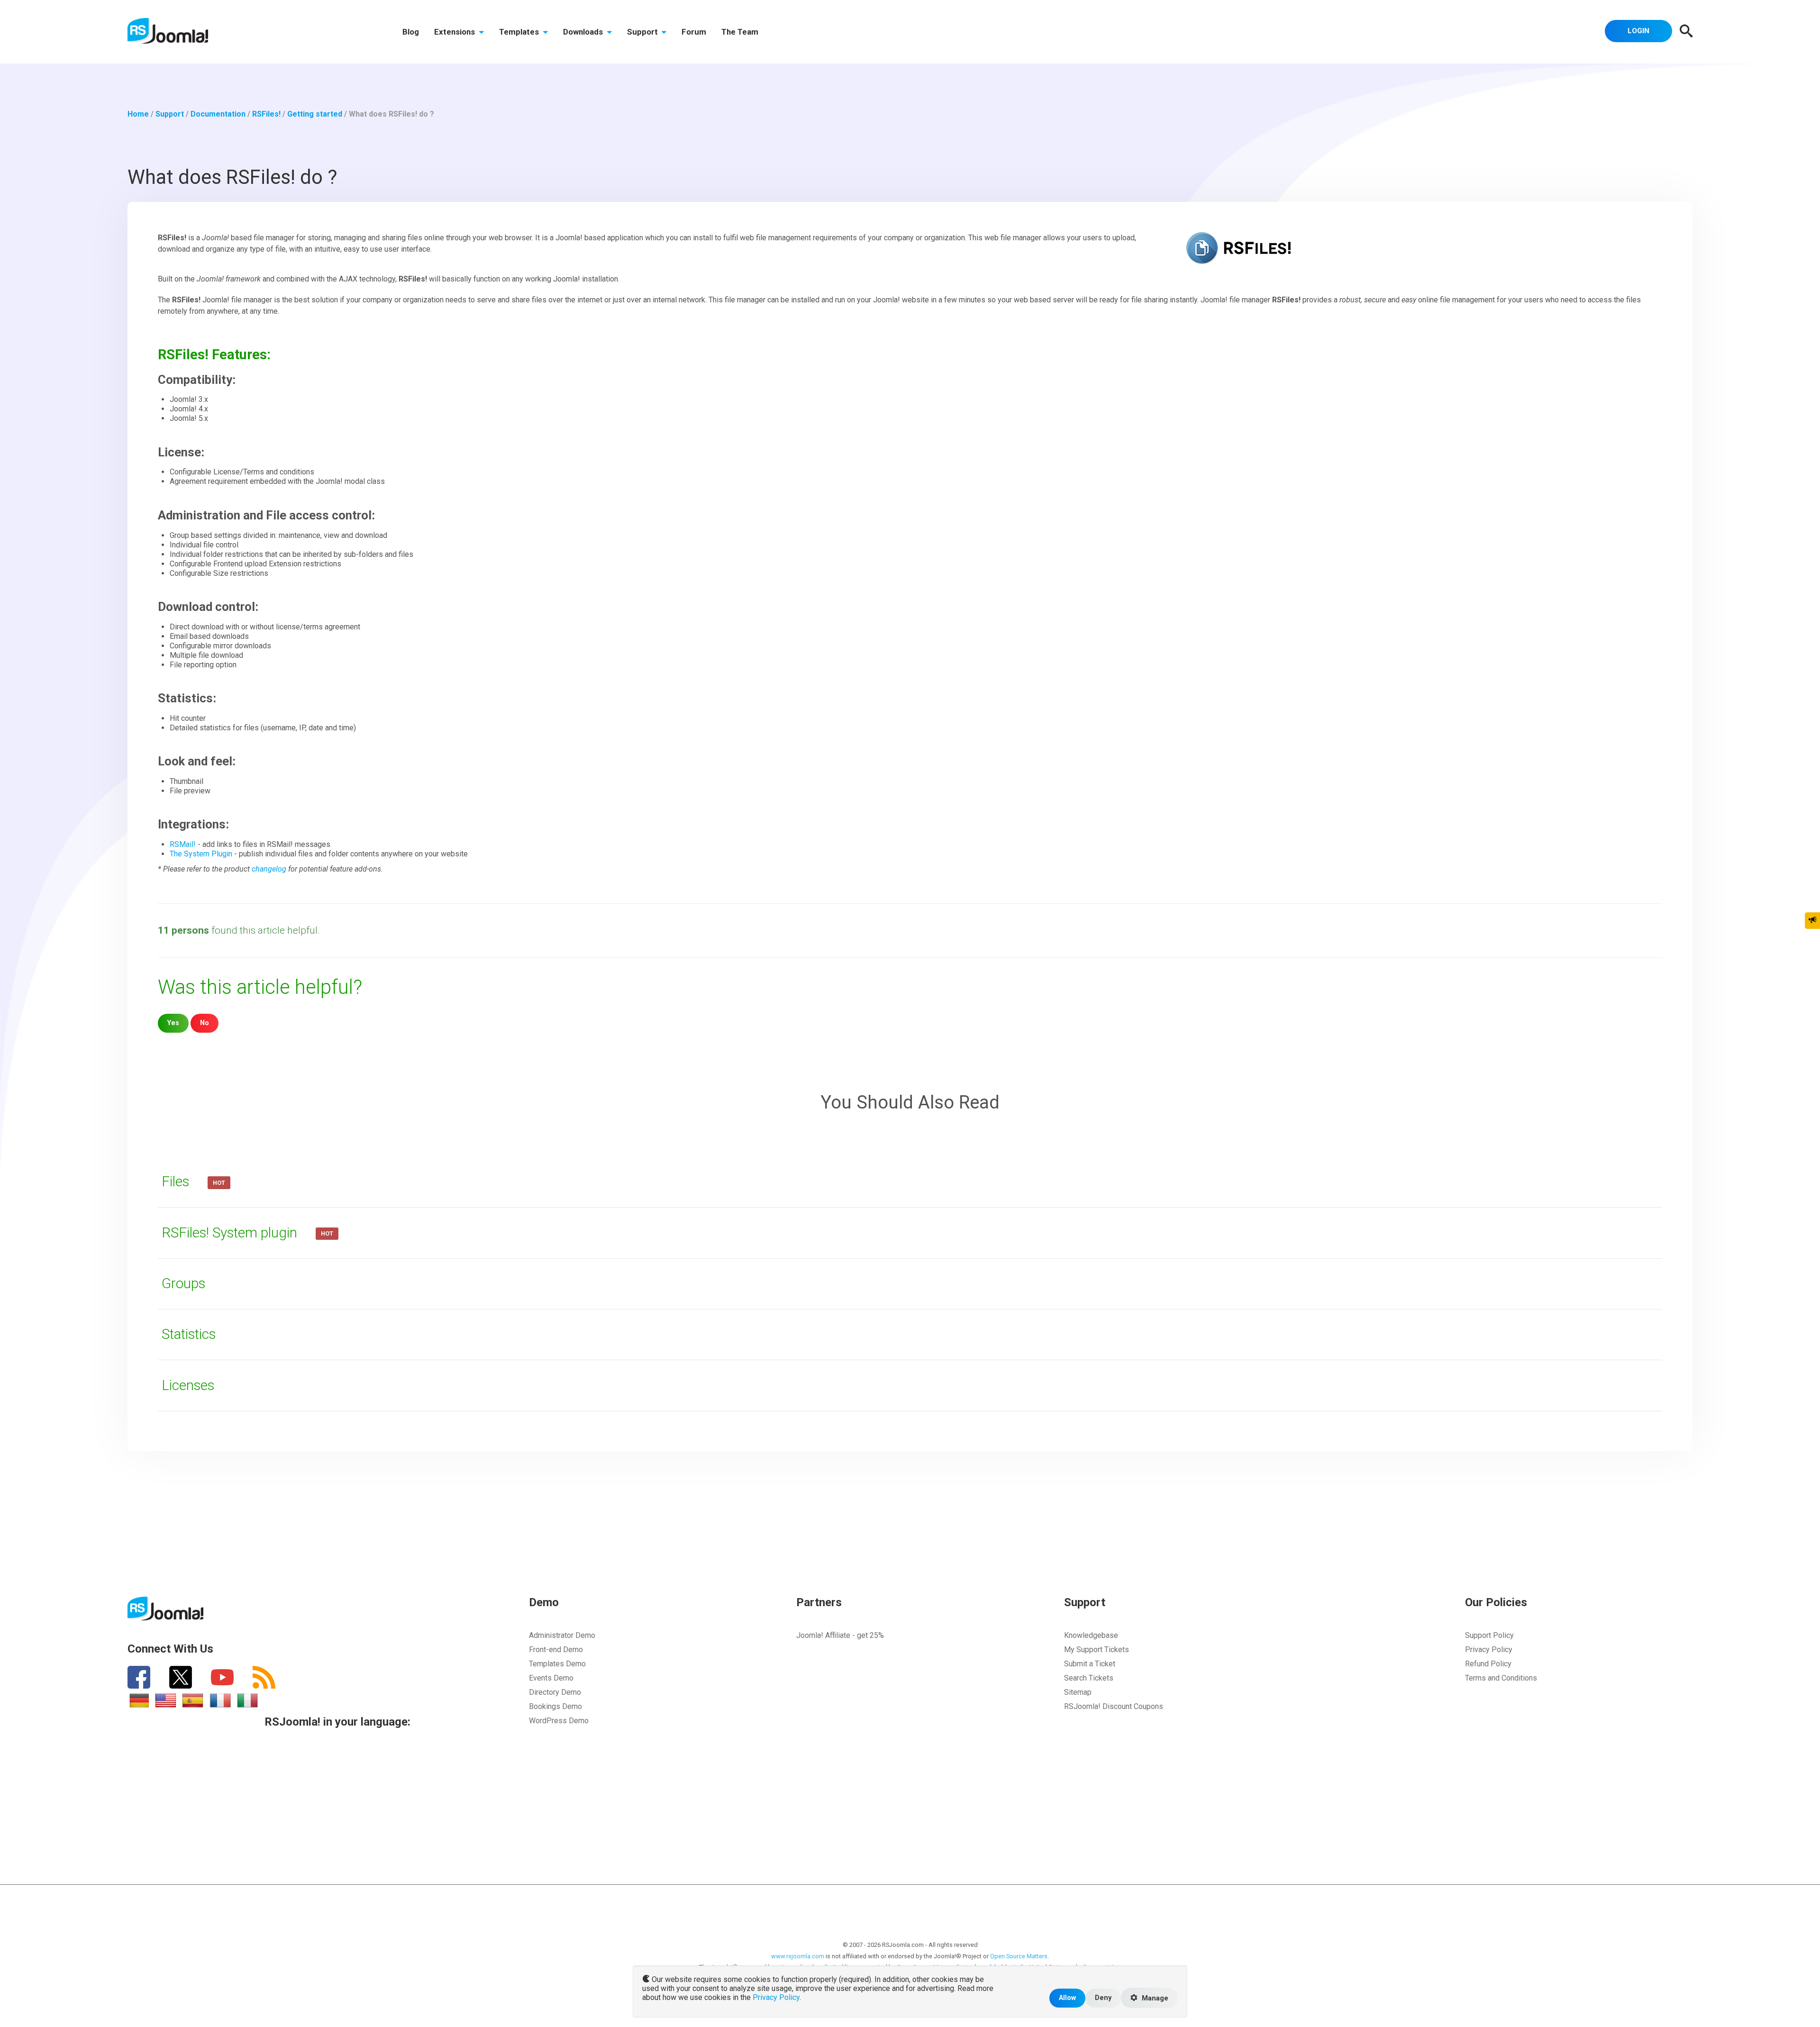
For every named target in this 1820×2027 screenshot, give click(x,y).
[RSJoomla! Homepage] (168, 30)
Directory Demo (555, 1692)
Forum (694, 32)
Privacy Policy (1489, 1650)
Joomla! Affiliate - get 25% (840, 1635)
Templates (520, 32)
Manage (1154, 1998)
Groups (183, 1283)
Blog (411, 32)
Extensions (455, 32)
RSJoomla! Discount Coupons (1114, 1706)
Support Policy (1489, 1635)
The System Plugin (201, 854)
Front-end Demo (556, 1650)
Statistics (189, 1334)
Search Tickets (1089, 1678)
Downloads (584, 32)
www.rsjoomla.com (798, 1956)
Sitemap (1078, 1692)
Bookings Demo (555, 1706)
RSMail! (183, 844)
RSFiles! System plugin (231, 1233)
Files (177, 1182)
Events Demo (551, 1678)
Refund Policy (1488, 1664)
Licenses (188, 1385)
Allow (1067, 1998)
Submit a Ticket (1090, 1664)
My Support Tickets (1097, 1650)
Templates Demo (557, 1664)
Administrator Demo (562, 1635)
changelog (269, 869)
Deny (1103, 1998)
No (205, 1023)
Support (643, 32)
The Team (740, 32)
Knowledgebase (1091, 1635)
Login (1638, 31)
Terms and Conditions (1501, 1678)
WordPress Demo (559, 1721)
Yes (173, 1023)
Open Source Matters (1019, 1956)
